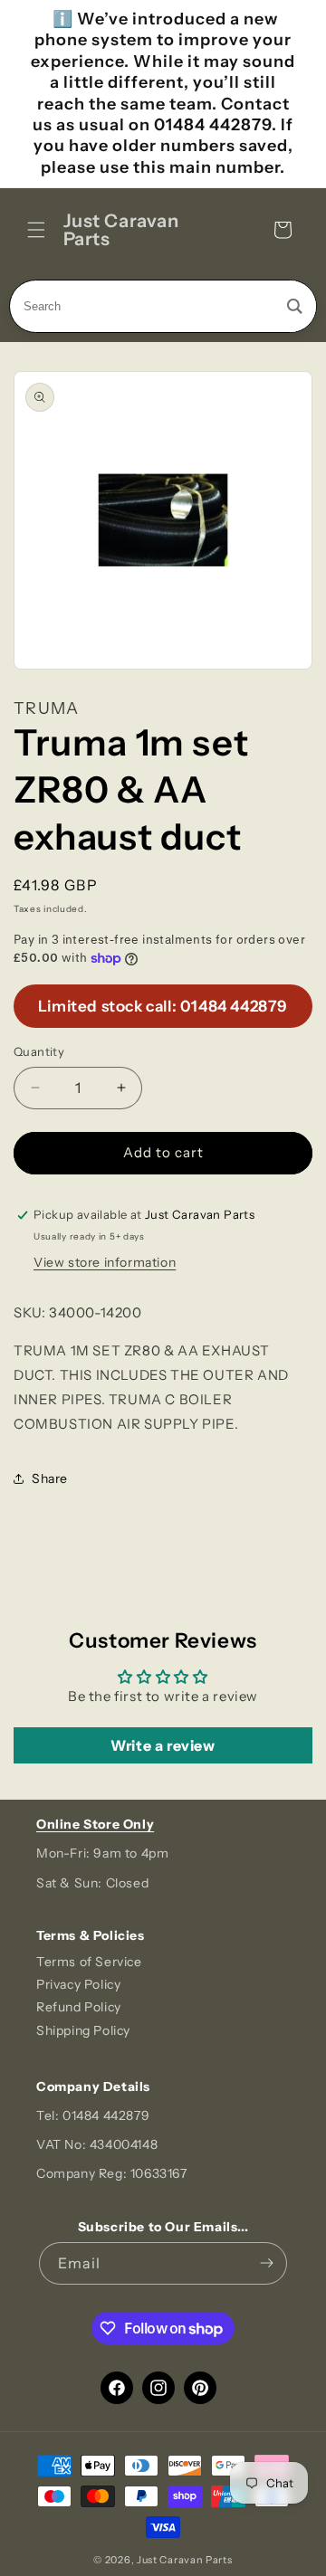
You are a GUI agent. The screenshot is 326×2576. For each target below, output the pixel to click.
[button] (36, 230)
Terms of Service (89, 1962)
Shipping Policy (83, 2030)
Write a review (163, 1745)
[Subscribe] (266, 2263)
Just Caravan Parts (185, 2560)
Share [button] (50, 1478)
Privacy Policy (78, 1984)
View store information (105, 1262)
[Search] (295, 306)
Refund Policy (79, 2007)
